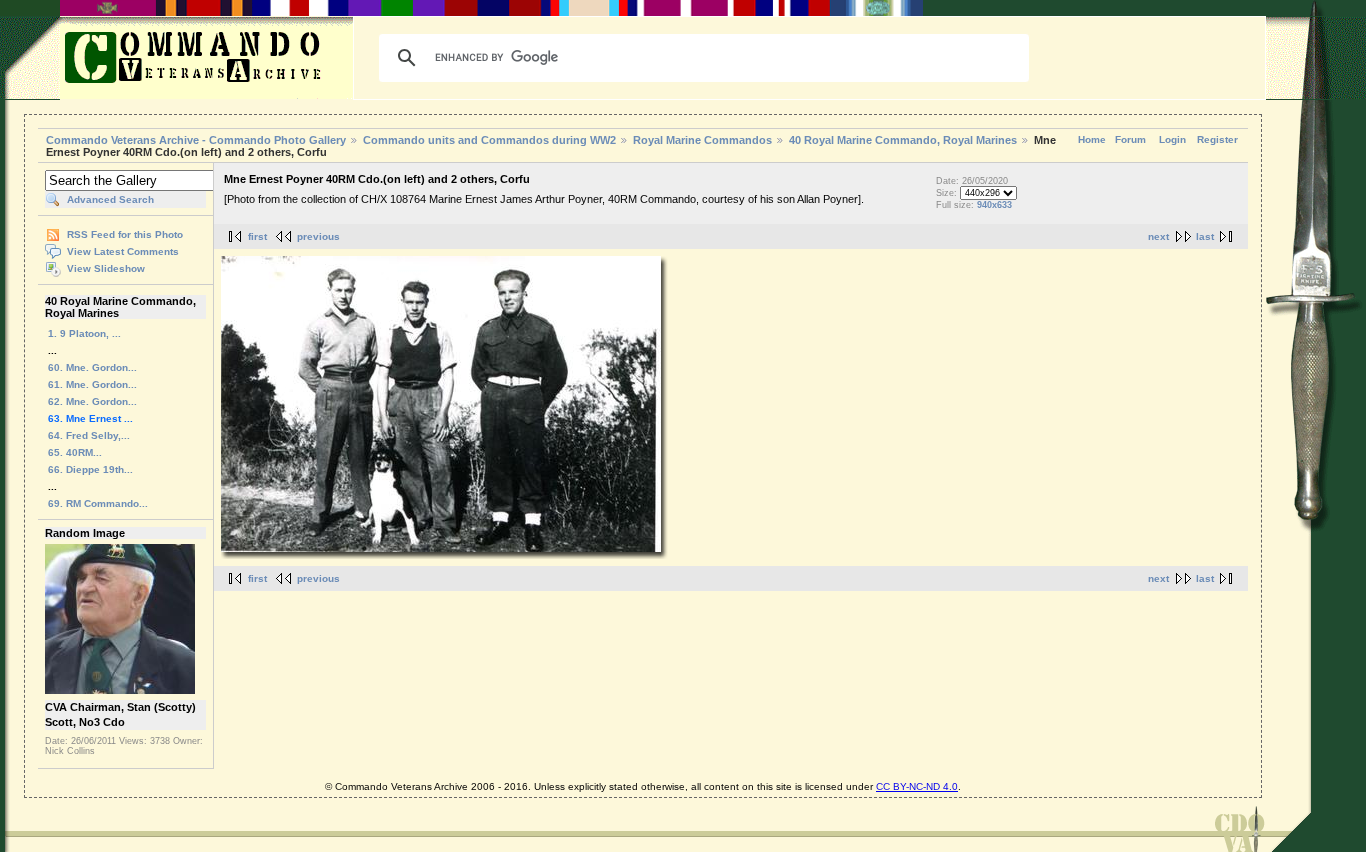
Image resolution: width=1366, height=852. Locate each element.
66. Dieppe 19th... (90, 469)
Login (1172, 139)
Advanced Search (110, 199)
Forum (1130, 139)
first (257, 236)
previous (318, 236)
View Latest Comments (123, 251)
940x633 (994, 205)
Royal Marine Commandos (702, 140)
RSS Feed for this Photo (125, 234)
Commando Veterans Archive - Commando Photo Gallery (196, 140)
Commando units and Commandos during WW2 (489, 140)
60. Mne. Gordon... (92, 367)
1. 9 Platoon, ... (84, 333)
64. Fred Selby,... (89, 435)
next (1158, 236)
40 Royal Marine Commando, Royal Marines (903, 140)
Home (1092, 139)
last (1205, 236)
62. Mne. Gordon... (92, 401)
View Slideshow (106, 268)
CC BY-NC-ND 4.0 (917, 786)
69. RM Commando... (98, 503)
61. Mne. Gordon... (92, 384)
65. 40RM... (75, 452)
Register (1217, 139)
